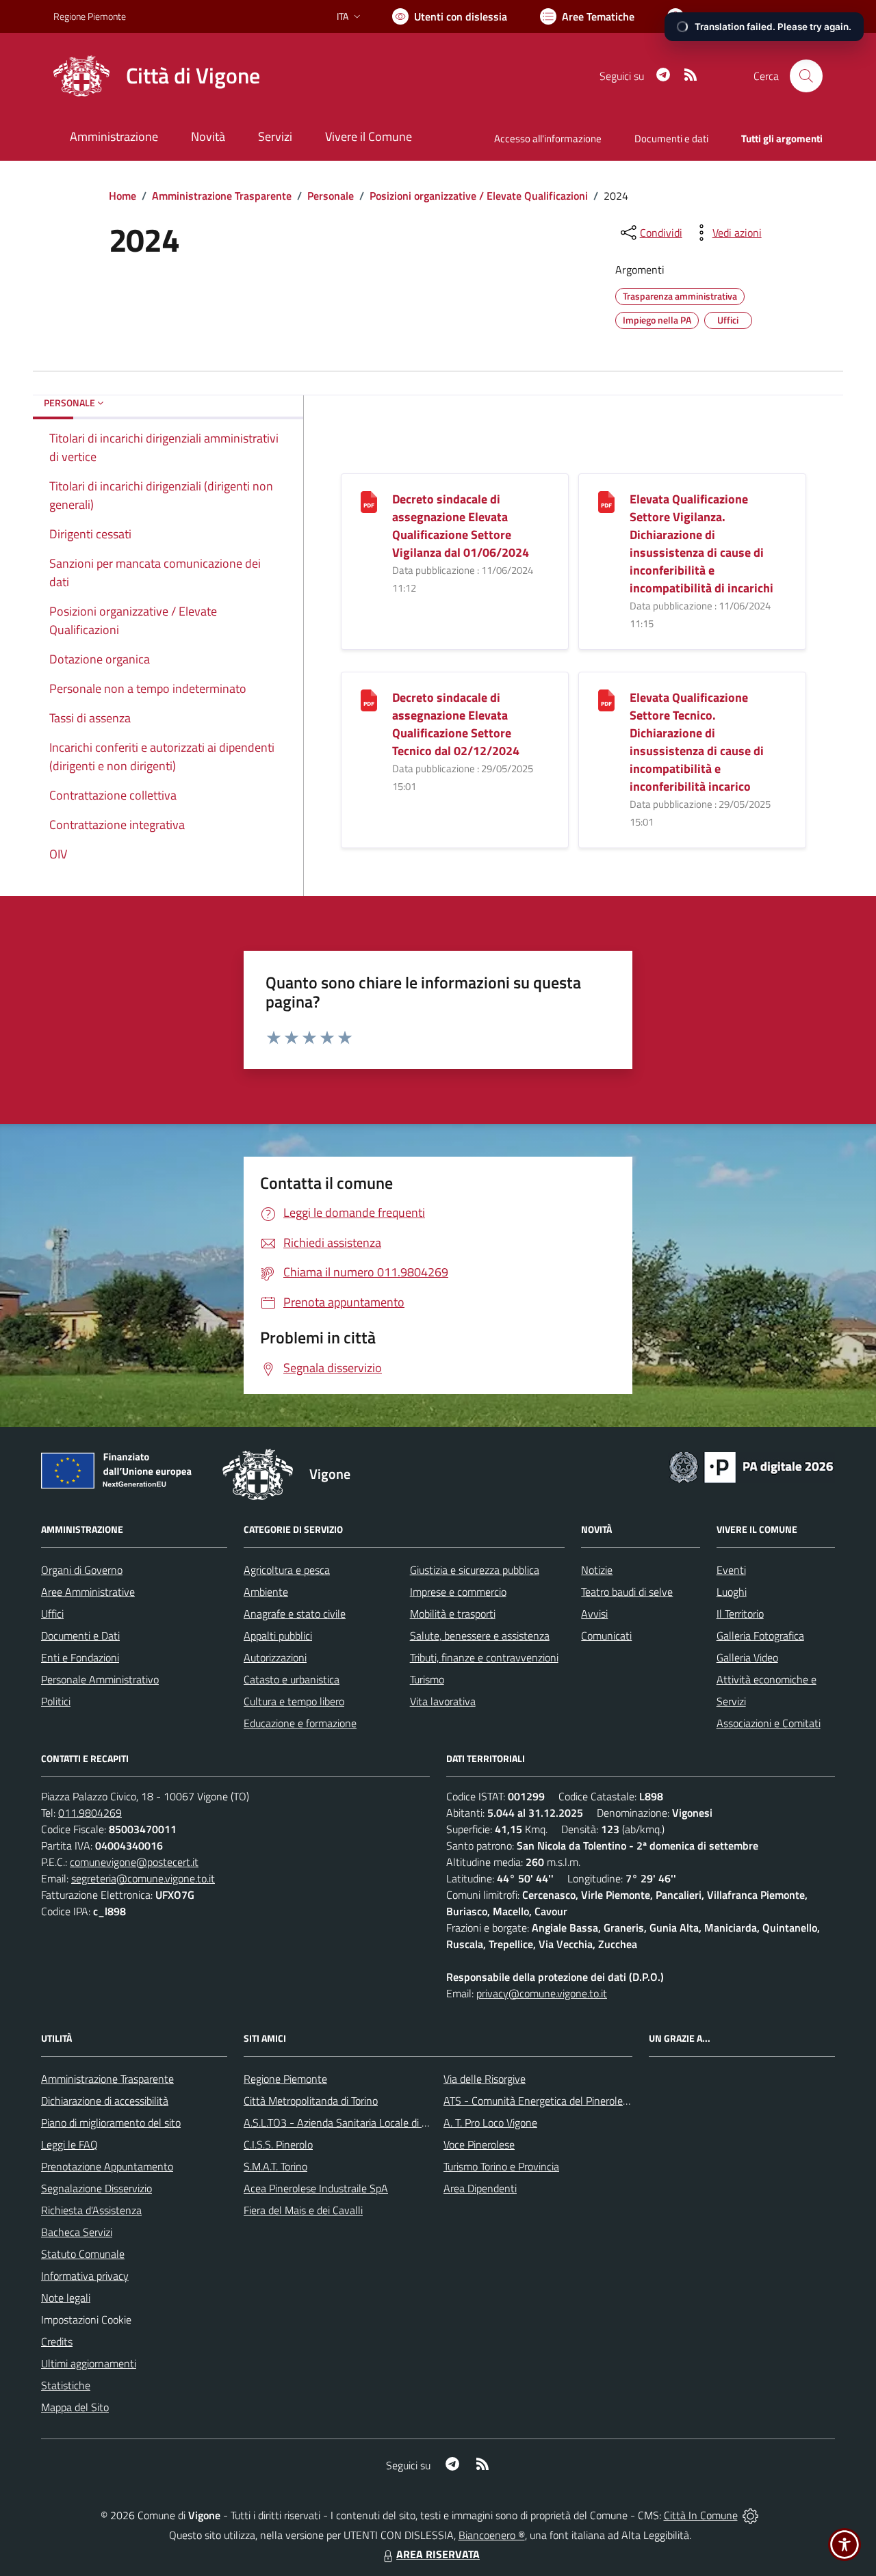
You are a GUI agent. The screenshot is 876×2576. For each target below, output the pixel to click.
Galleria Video (747, 1657)
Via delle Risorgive (485, 2079)
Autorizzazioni (275, 1657)
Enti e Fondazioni (80, 1657)
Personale (331, 196)
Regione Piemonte (90, 16)
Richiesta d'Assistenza (91, 2210)
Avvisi (594, 1614)
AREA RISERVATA (438, 2554)
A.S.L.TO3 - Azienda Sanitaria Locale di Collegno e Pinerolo (376, 2122)
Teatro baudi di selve (627, 1592)
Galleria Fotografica (760, 1635)
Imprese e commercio (458, 1592)
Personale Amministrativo (100, 1679)
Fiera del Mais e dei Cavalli (303, 2210)
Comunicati (606, 1635)
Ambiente (266, 1592)
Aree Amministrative (88, 1592)
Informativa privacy (85, 2276)
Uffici (52, 1614)
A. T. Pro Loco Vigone (490, 2122)
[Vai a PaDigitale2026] (751, 1466)
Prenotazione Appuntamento (107, 2166)
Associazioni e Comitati (769, 1723)
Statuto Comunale (83, 2254)
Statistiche (66, 2385)
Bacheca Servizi (77, 2232)
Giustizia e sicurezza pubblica (475, 1570)
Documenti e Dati (80, 1635)
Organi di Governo (82, 1570)
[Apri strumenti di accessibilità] (845, 2545)
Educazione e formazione (300, 1723)
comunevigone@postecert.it (134, 1862)
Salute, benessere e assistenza (480, 1635)
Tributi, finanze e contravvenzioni (484, 1657)
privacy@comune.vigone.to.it (542, 1993)
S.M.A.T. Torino (275, 2166)
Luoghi (732, 1592)
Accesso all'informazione (548, 139)
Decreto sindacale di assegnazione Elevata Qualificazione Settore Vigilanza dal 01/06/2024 (461, 526)
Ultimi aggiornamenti (89, 2363)
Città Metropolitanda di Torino (311, 2101)
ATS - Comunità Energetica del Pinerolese (538, 2101)
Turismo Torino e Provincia (501, 2166)
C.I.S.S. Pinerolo (278, 2144)
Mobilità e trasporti (453, 1614)
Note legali (66, 2298)
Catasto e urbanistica (292, 1679)
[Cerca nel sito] (806, 76)
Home (123, 196)
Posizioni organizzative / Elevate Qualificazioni (479, 196)
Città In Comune (701, 2515)
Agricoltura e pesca (287, 1570)
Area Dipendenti (480, 2188)
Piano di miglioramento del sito (111, 2122)
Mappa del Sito (75, 2407)
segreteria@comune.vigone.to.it (143, 1878)
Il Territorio (740, 1614)
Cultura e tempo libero (294, 1701)
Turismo (427, 1679)
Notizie (597, 1570)
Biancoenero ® (492, 2535)
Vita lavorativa (443, 1701)
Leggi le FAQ (69, 2144)
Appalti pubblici (278, 1635)
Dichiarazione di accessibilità (105, 2101)
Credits (57, 2341)
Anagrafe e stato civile (295, 1614)
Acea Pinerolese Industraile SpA (316, 2188)
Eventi (731, 1570)
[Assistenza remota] (750, 2515)
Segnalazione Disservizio (96, 2188)
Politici (56, 1701)
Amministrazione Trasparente (222, 196)
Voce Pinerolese (479, 2144)
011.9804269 (90, 1813)
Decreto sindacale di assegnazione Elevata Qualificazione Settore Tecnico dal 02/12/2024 (456, 724)
